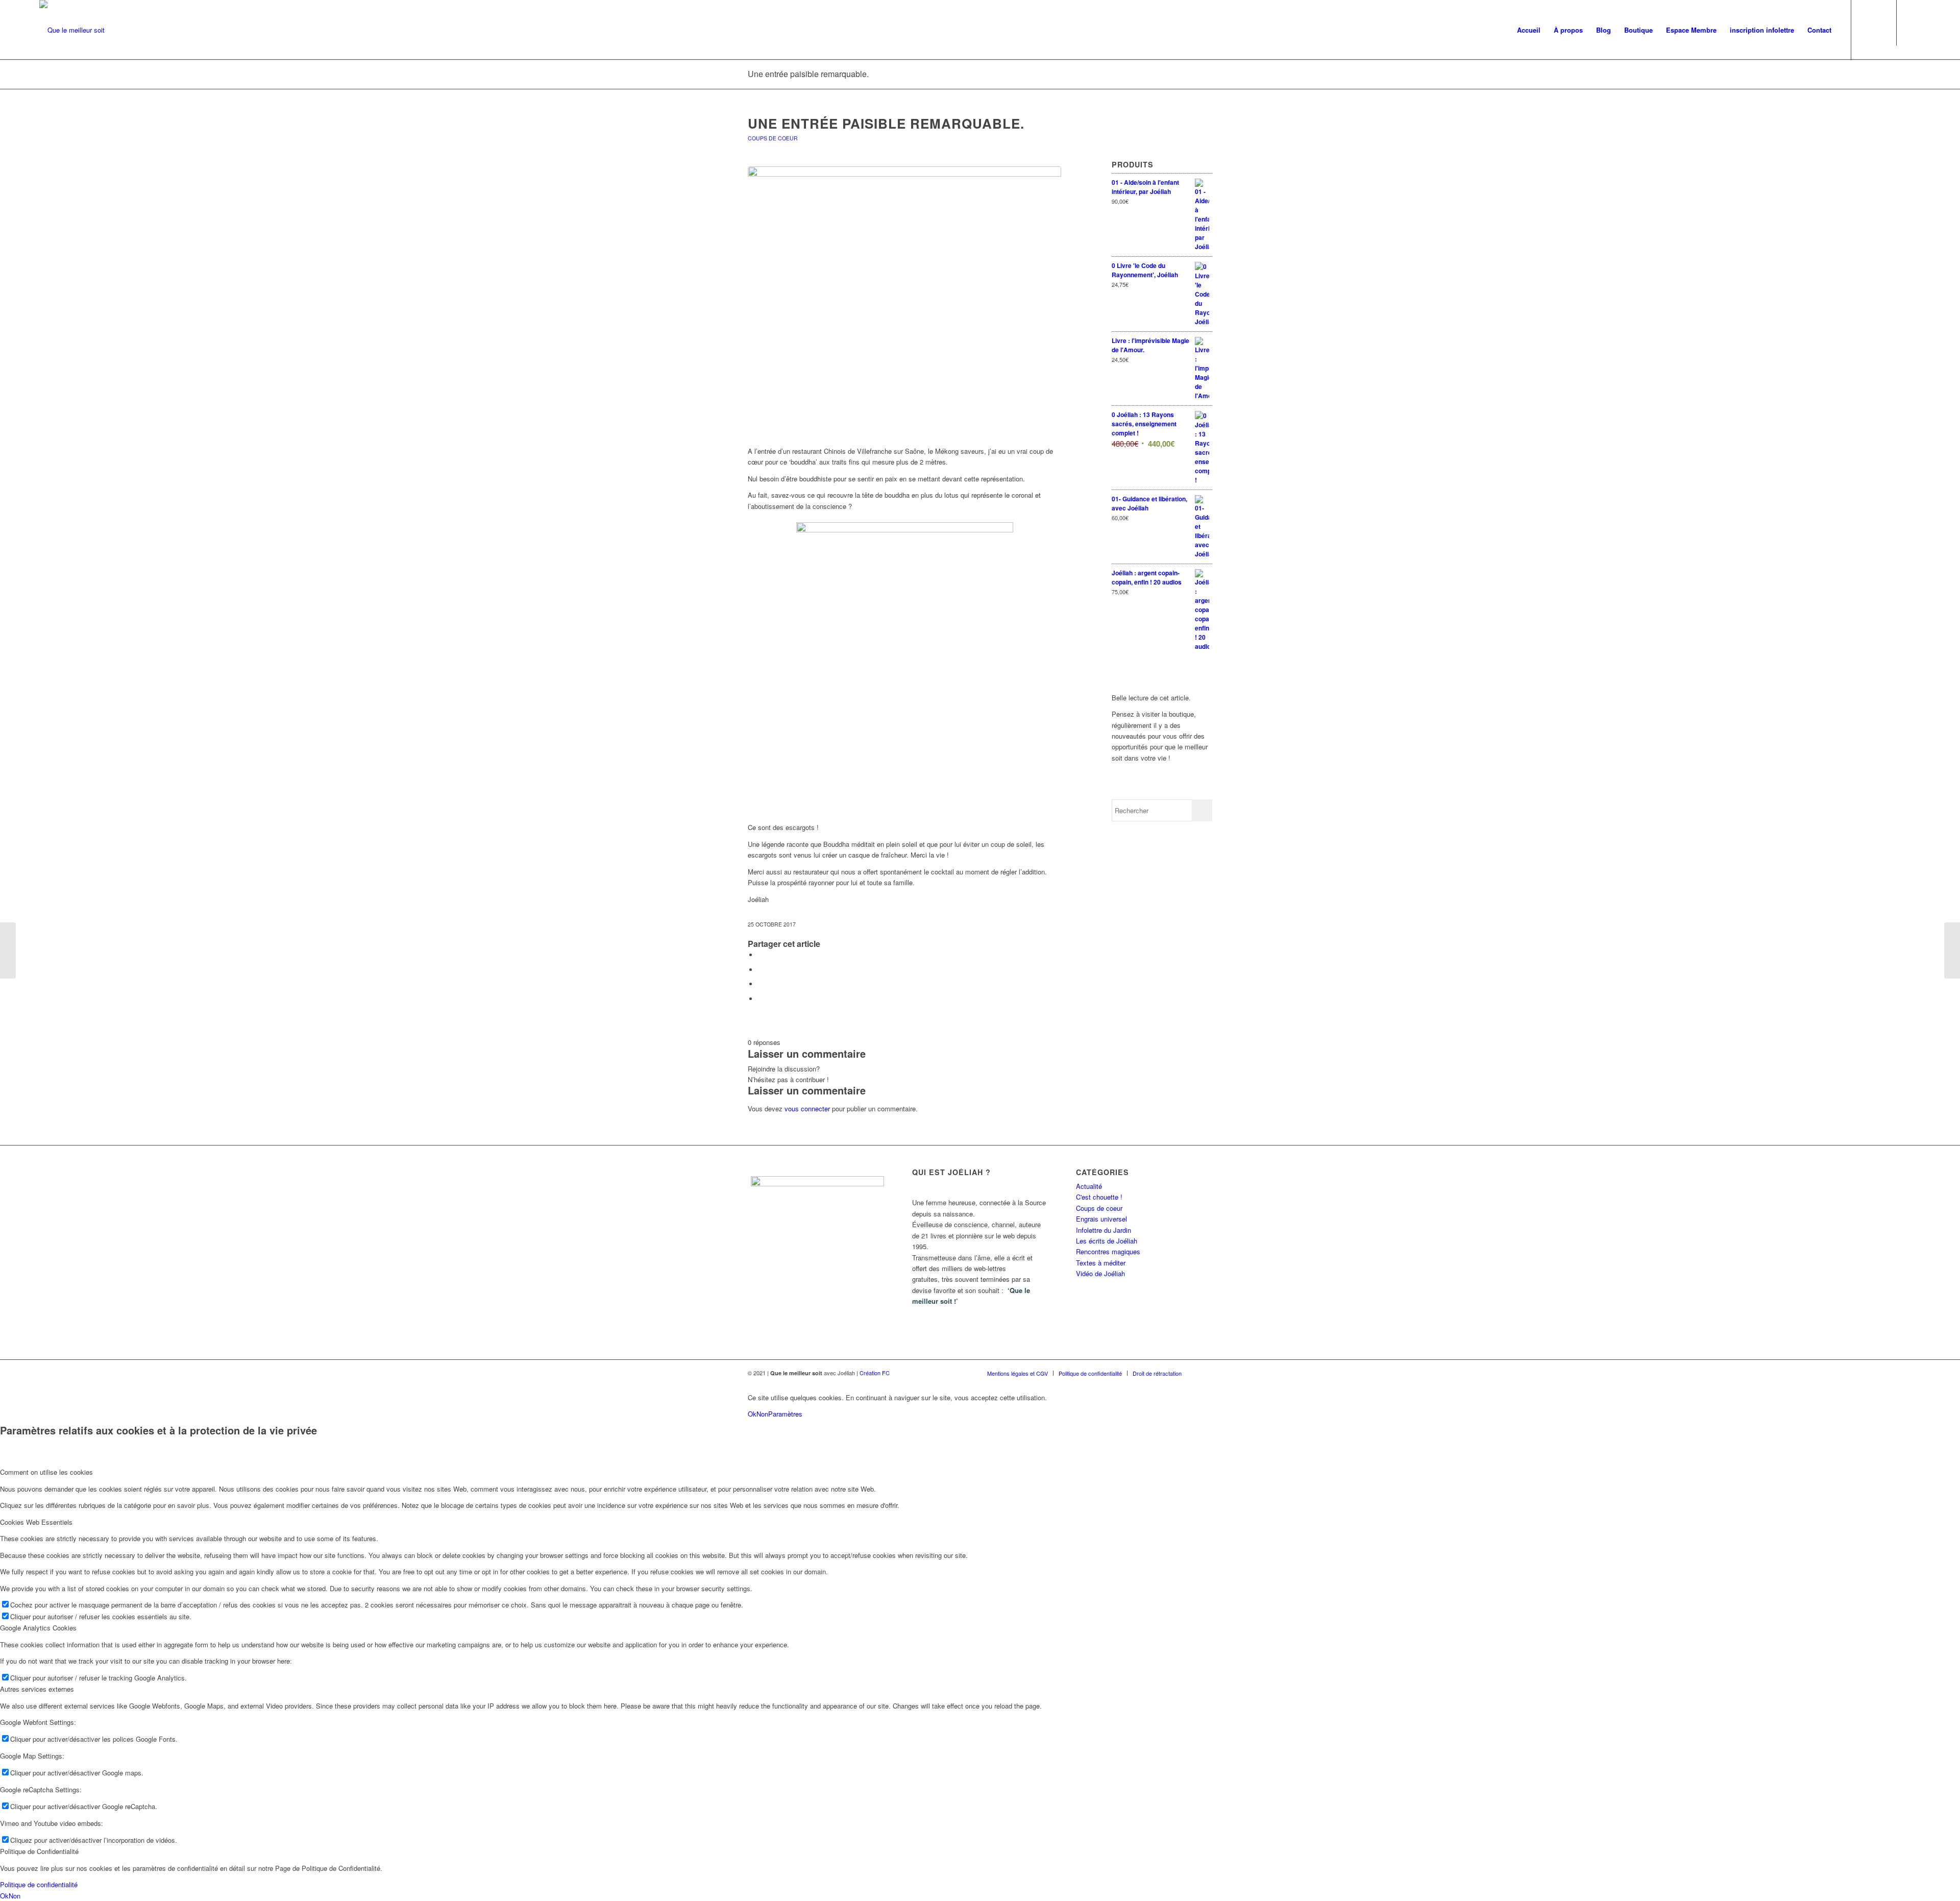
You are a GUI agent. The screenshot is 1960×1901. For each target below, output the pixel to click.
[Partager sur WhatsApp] (761, 984)
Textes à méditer (1101, 1263)
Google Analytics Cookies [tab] (38, 1628)
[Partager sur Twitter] (761, 970)
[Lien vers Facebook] (1913, 30)
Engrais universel (1101, 1219)
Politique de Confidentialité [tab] (39, 1851)
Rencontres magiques (1108, 1251)
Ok (752, 1414)
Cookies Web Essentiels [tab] (36, 1522)
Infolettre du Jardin (1104, 1230)
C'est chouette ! (1099, 1197)
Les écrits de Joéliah (1107, 1241)
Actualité (1089, 1186)
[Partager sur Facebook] (761, 955)
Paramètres (785, 1414)
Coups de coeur (773, 138)
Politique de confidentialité (39, 1884)
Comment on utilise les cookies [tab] (46, 1472)
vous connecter (807, 1108)
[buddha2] (904, 301)
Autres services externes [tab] (37, 1689)
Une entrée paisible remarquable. (808, 74)
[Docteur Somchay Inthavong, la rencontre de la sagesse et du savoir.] (8, 950)
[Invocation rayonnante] (1952, 950)
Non (762, 1414)
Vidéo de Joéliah (1100, 1273)
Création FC (875, 1373)
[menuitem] (1529, 30)
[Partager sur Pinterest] (761, 999)
